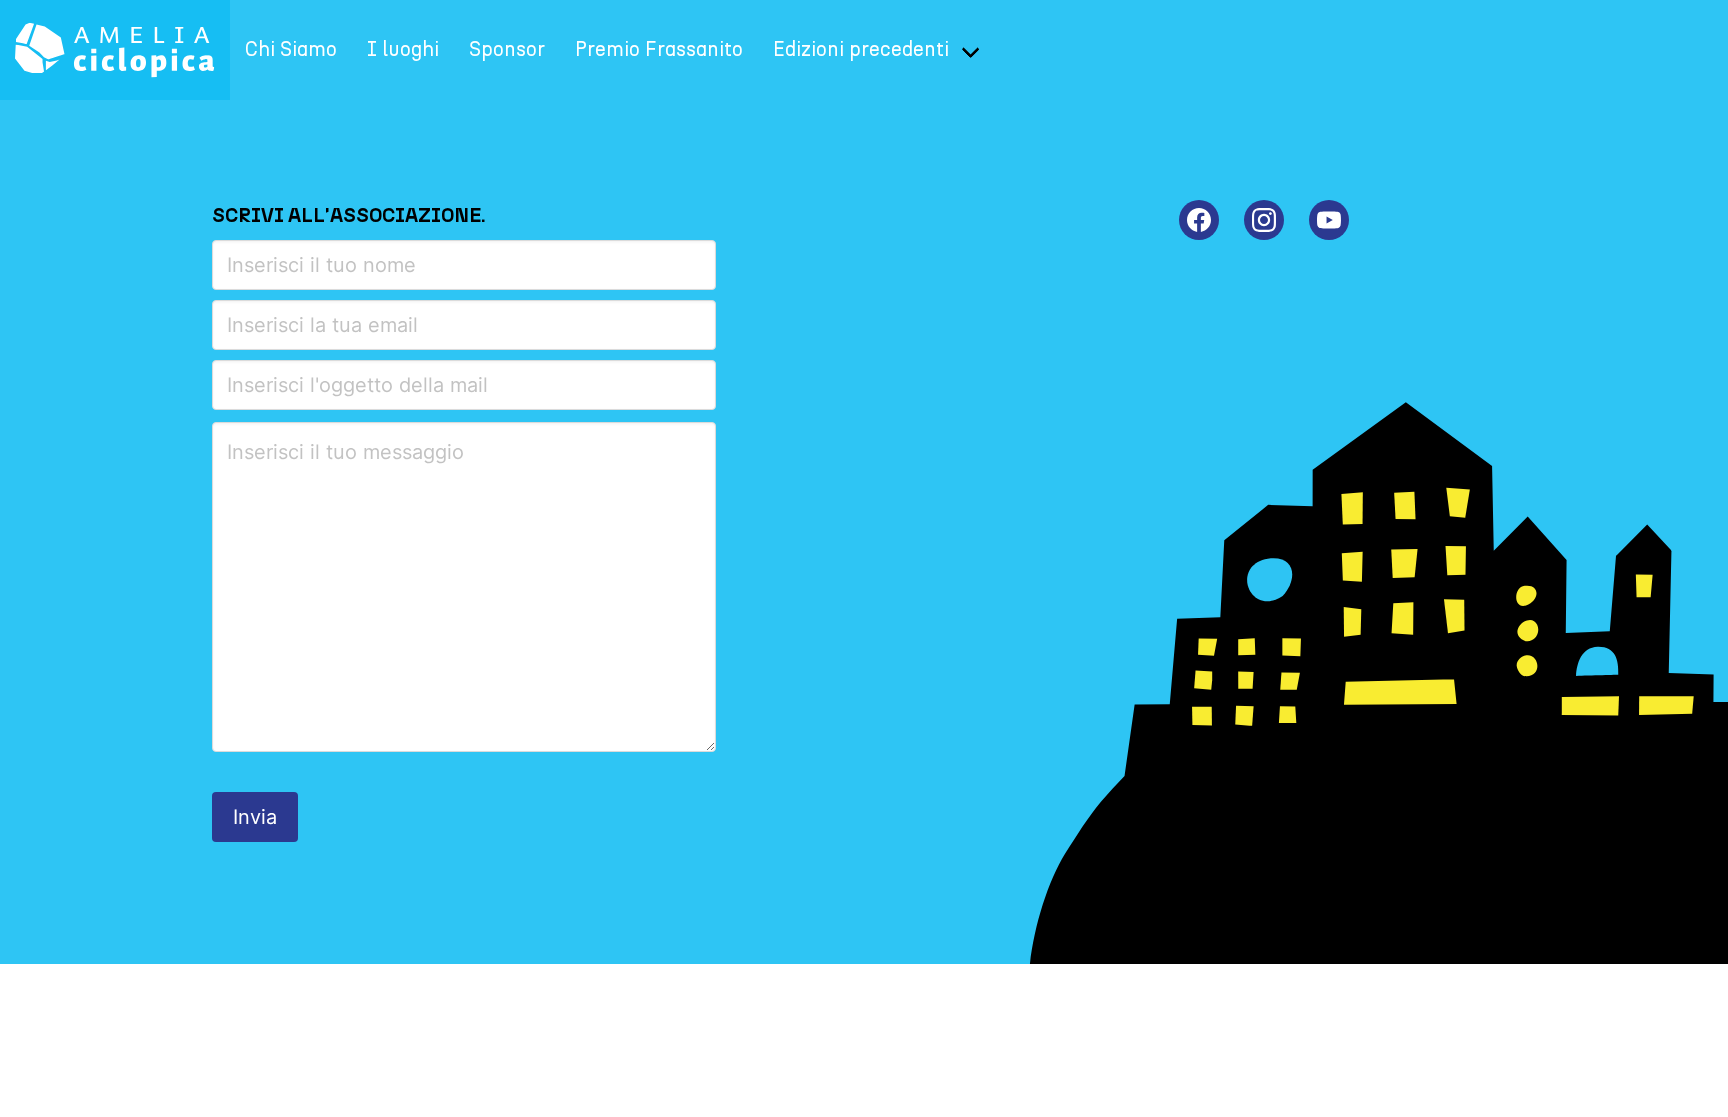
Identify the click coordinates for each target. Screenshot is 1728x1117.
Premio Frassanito (659, 50)
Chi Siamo (291, 50)
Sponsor (507, 50)
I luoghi (403, 50)
